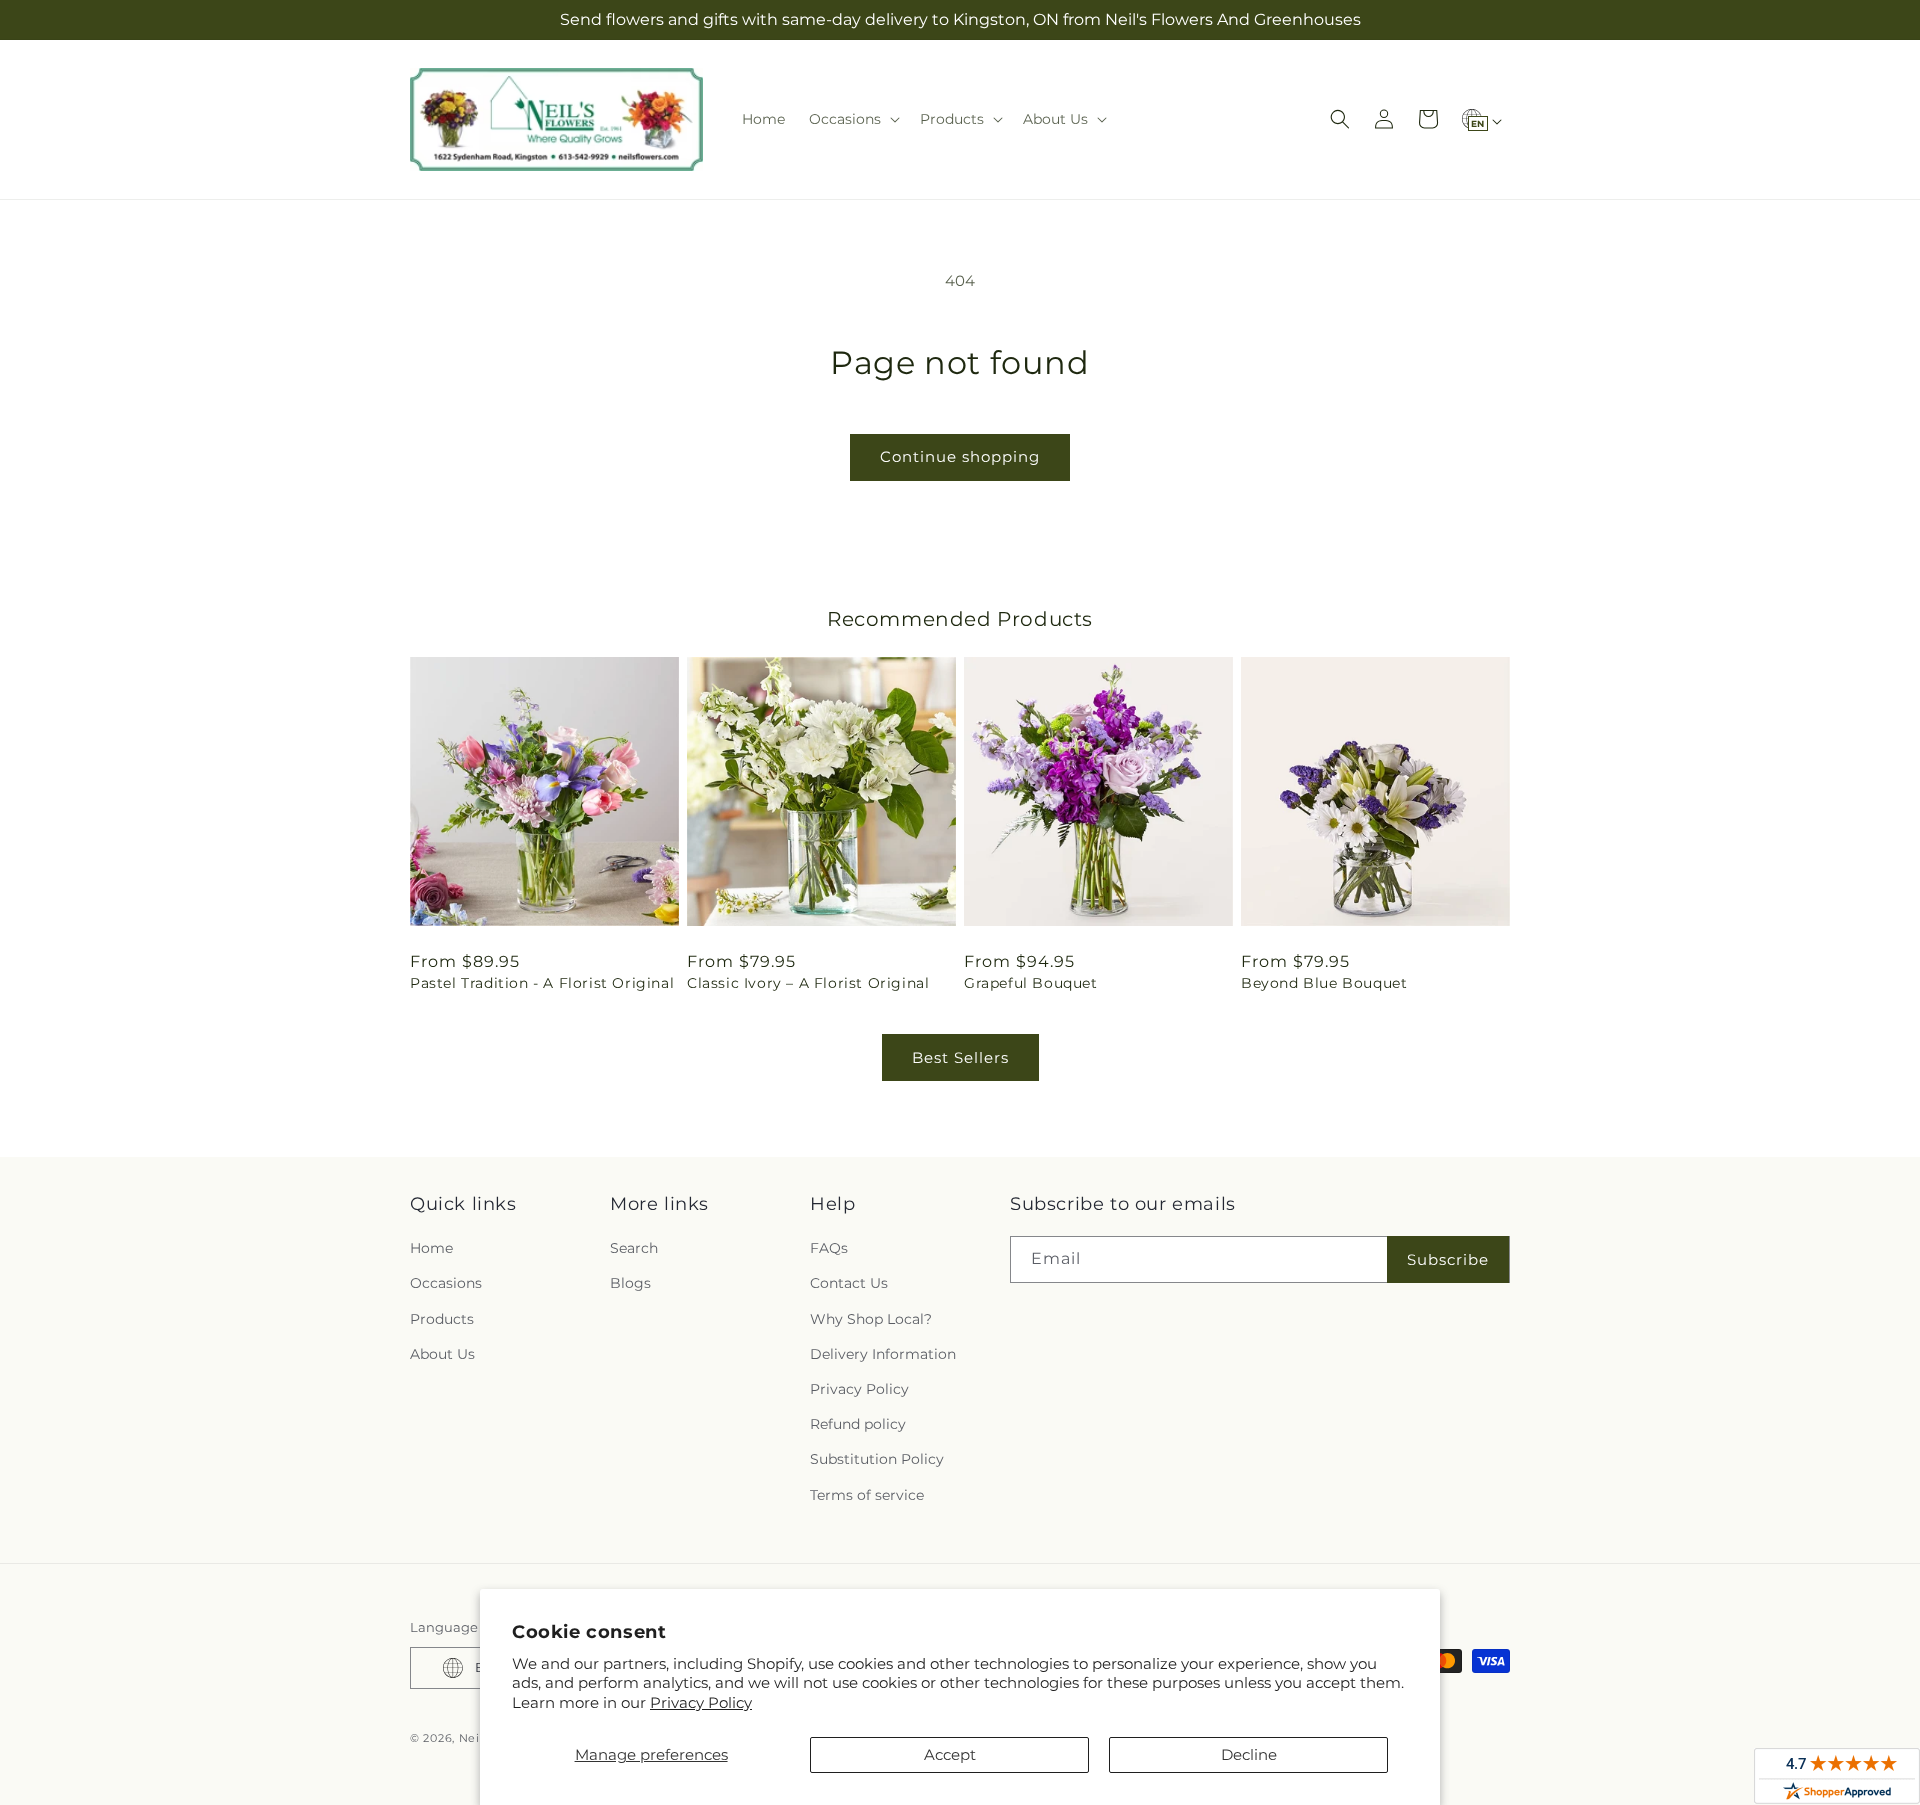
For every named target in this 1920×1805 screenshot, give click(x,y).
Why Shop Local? (871, 1319)
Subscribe (1448, 1259)
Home (431, 1248)
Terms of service (867, 1495)
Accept (950, 1754)
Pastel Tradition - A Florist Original (542, 983)
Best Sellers (960, 1057)
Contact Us (849, 1283)
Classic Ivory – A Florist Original (808, 983)
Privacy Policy (701, 1702)
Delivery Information (883, 1354)
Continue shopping (960, 456)
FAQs (829, 1248)
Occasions (446, 1283)
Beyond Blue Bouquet (1324, 983)
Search (634, 1248)
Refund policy (858, 1424)
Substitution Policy (877, 1459)
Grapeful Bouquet (1031, 983)
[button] (852, 119)
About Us (442, 1354)
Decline (1249, 1754)
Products (442, 1319)
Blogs (630, 1283)
